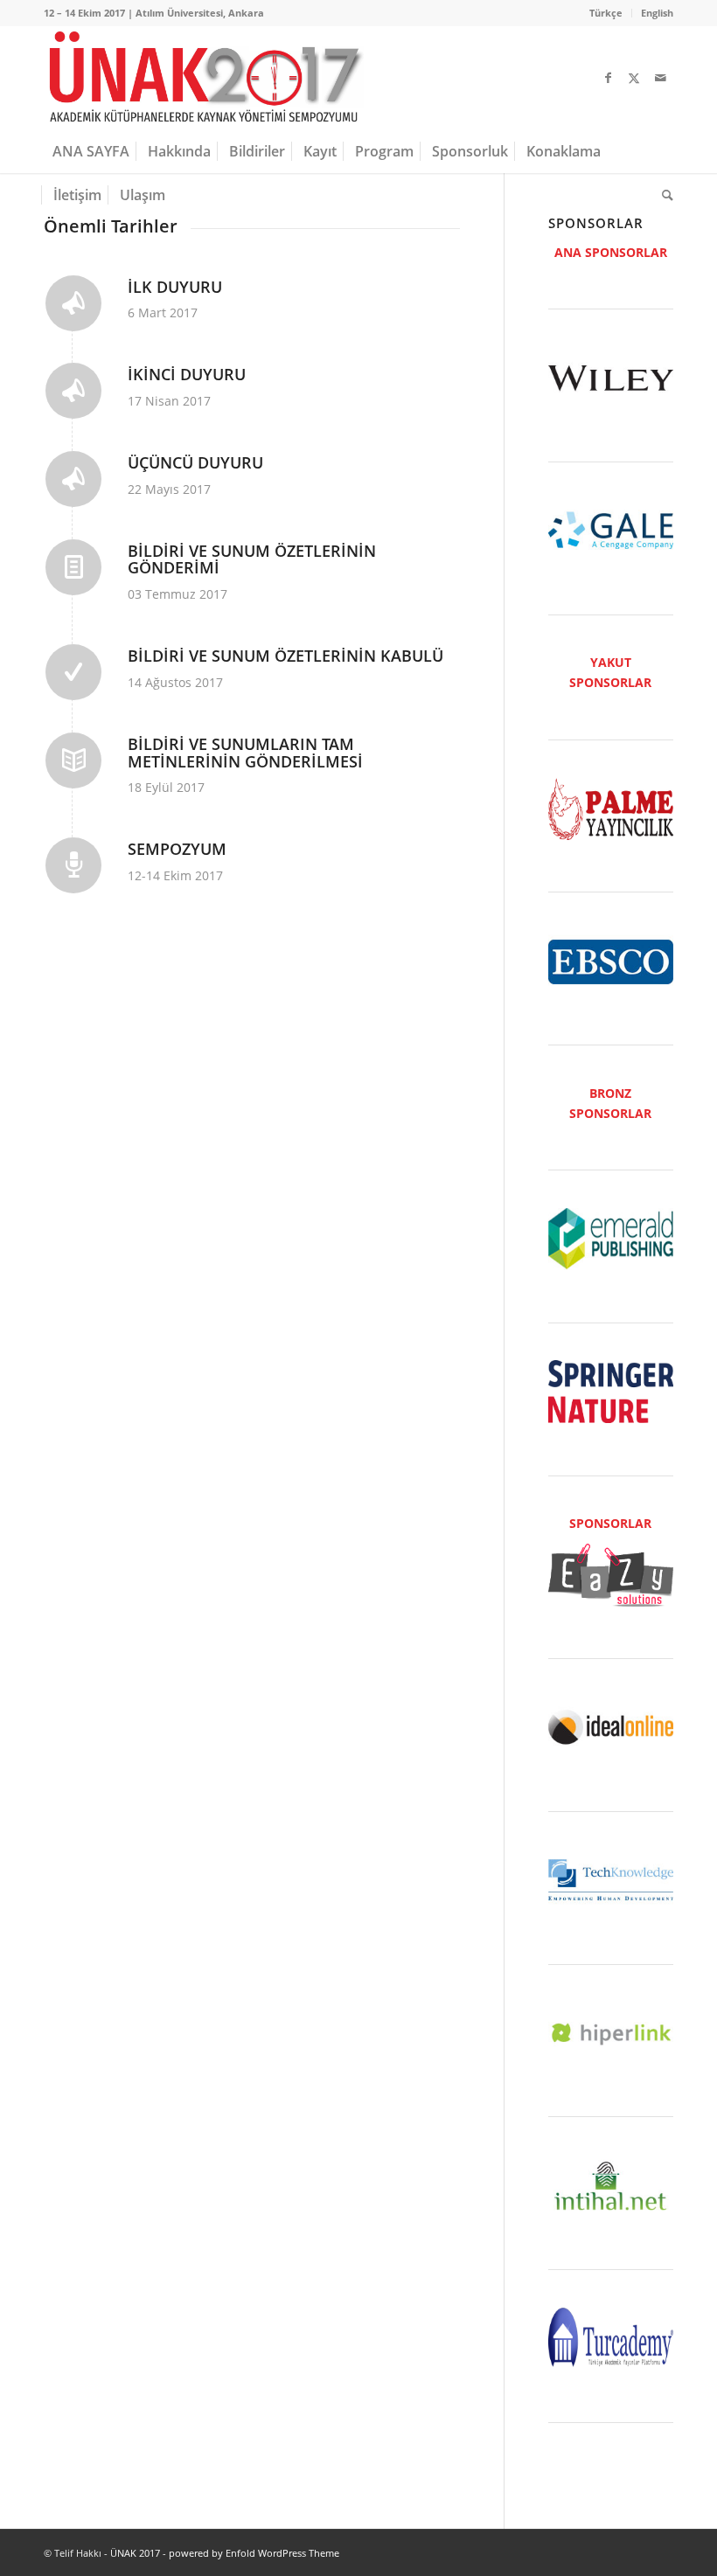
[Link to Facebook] (608, 78)
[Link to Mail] (660, 78)
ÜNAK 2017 (135, 2553)
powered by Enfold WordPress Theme (254, 2553)
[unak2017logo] (204, 78)
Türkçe (606, 13)
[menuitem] (606, 13)
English (657, 13)
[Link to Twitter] (634, 78)
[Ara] (663, 195)
